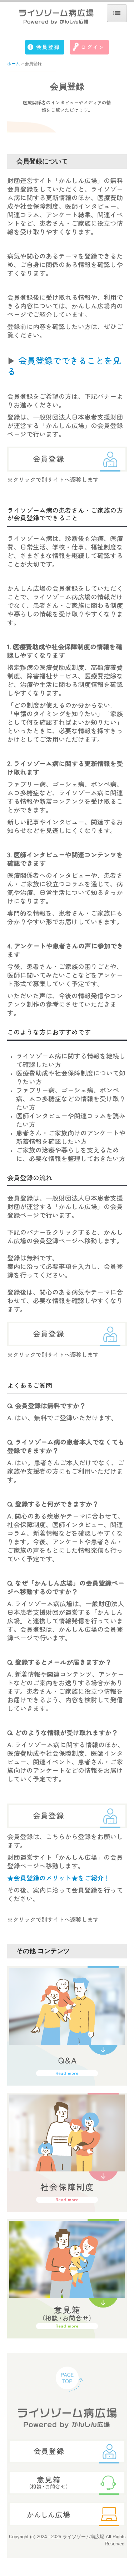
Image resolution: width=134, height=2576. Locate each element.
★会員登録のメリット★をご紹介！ (59, 1878)
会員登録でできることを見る (64, 366)
